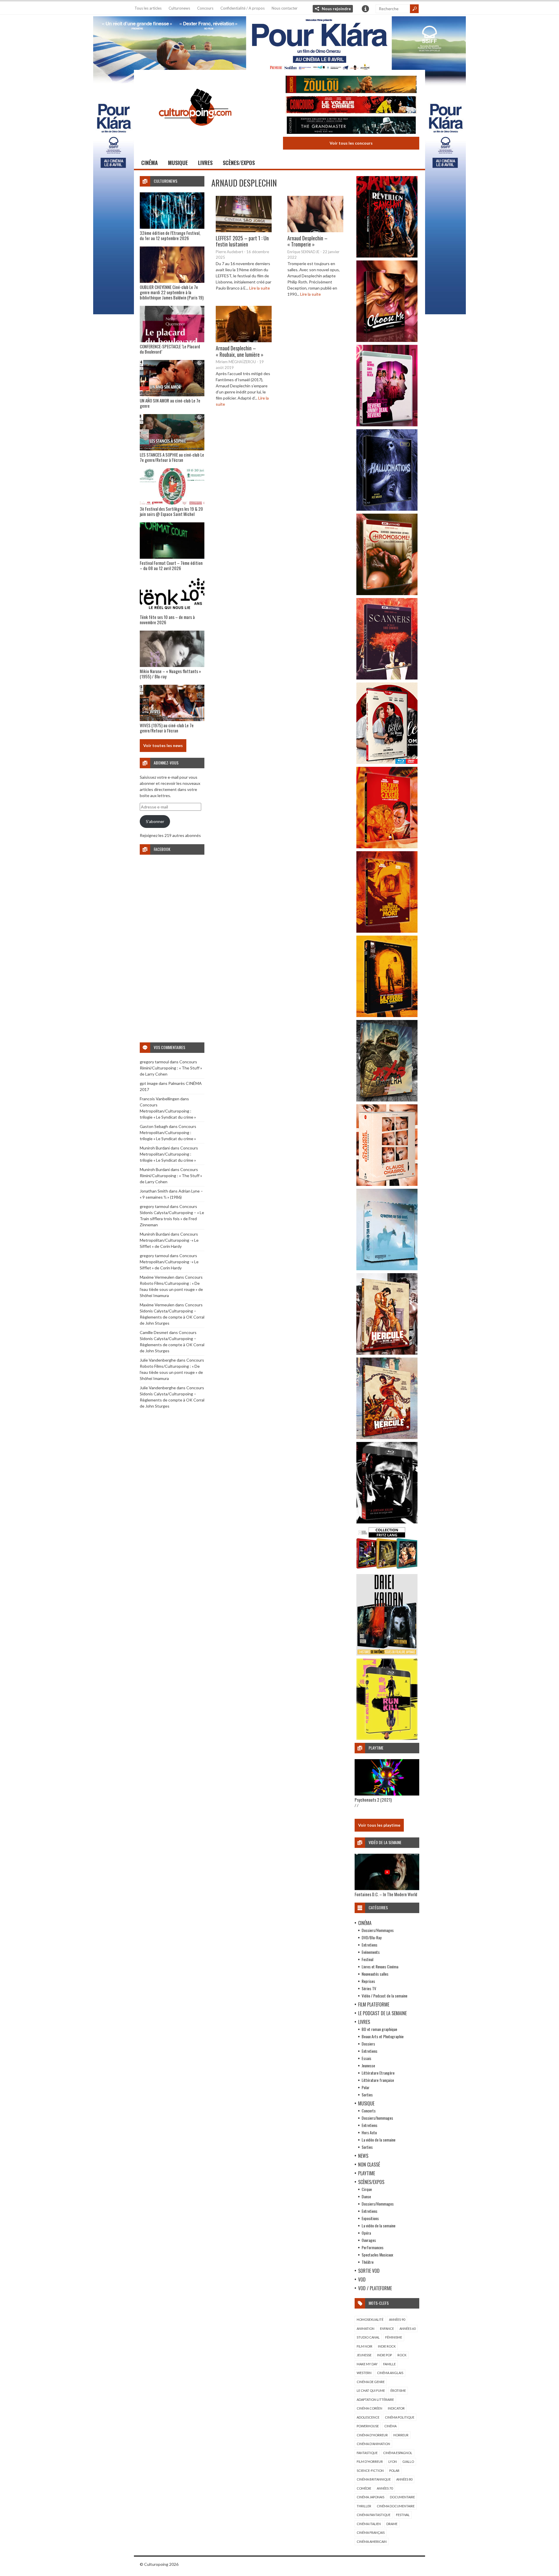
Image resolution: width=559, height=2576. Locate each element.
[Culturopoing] (195, 134)
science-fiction (370, 2471)
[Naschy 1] (387, 847)
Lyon (393, 2461)
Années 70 (385, 2488)
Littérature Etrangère (378, 2073)
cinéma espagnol (398, 2453)
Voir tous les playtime (379, 1825)
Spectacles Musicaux (377, 2255)
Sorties (367, 2095)
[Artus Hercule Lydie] (387, 1353)
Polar (366, 2087)
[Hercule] (387, 1437)
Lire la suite (260, 288)
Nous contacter (285, 8)
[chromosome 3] (387, 594)
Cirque (367, 2189)
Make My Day (367, 2364)
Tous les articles (148, 8)
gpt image (149, 1083)
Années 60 (407, 2328)
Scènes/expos (239, 163)
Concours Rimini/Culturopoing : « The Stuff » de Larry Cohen (171, 1068)
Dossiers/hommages (377, 2118)
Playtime (367, 2173)
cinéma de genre (371, 2382)
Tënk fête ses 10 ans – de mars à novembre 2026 (167, 620)
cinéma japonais (370, 2497)
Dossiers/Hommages (378, 1930)
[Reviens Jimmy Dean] (387, 425)
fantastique (367, 2453)
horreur (401, 2435)
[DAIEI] (387, 1654)
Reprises (368, 1981)
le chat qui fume (371, 2390)
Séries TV (369, 1988)
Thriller (364, 2506)
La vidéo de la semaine (378, 2140)
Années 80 (404, 2479)
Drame (392, 2524)
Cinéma (150, 163)
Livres (205, 163)
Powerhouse (368, 2426)
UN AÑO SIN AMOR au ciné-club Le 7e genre (170, 403)
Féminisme (394, 2337)
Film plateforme (374, 2004)
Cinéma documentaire (396, 2506)
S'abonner (155, 821)
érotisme (398, 2390)
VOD (362, 2279)
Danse (366, 2196)
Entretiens (369, 1945)
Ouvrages (369, 2240)
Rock (402, 2355)
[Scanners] (387, 678)
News (363, 2156)
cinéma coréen (369, 2408)
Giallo (408, 2461)
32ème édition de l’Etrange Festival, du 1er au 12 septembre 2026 (170, 235)
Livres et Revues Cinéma (380, 1966)
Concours (205, 8)
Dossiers (368, 2044)
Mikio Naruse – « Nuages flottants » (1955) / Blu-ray (170, 674)
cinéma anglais (390, 2373)
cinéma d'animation (373, 2444)
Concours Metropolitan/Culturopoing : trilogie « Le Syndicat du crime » (168, 1111)
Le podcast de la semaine (382, 2013)
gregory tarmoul (154, 1062)
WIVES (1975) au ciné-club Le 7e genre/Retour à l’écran (167, 728)
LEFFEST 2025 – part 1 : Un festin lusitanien (242, 241)
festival (403, 2515)
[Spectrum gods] (387, 1269)
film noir (365, 2346)
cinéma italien (369, 2524)
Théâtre (368, 2262)
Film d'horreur (370, 2461)
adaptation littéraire (375, 2400)
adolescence (368, 2417)
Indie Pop (384, 2355)
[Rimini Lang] (387, 1570)
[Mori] (387, 1522)
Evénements (371, 1952)
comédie (364, 2488)
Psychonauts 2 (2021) (373, 1800)
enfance (387, 2328)
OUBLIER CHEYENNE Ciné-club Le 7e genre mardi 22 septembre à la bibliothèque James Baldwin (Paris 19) (172, 292)
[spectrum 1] (387, 1738)
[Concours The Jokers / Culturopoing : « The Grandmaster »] (351, 126)
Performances (373, 2247)
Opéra (366, 2233)
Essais (366, 2058)
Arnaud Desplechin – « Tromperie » (307, 241)
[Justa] (279, 42)
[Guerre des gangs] (387, 1015)
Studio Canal (368, 2337)
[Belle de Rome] (387, 762)
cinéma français (371, 2532)
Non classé (369, 2165)
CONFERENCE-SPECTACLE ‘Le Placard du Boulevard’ (170, 349)
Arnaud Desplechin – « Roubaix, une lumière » (240, 351)
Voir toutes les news (163, 745)
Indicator (396, 2408)
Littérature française (378, 2080)
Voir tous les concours (351, 143)
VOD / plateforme (375, 2288)
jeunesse (364, 2355)
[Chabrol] (387, 1184)
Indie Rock (387, 2346)
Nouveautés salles (375, 1974)
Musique (178, 163)
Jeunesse (368, 2065)
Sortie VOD (369, 2271)
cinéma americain (372, 2542)
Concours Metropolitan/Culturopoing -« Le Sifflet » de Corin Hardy (169, 1240)
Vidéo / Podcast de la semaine (384, 1996)
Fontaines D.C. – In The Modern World (386, 1894)
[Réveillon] (387, 256)
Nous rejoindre (336, 9)
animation (366, 2328)
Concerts (369, 2111)
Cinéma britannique (374, 2479)
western (364, 2373)
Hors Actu (369, 2132)
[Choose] (387, 340)
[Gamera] (387, 1100)
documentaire (402, 2497)
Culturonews (179, 8)
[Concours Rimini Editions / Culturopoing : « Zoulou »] (351, 85)
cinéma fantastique (374, 2515)
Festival (367, 1959)
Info (365, 9)
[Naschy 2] (387, 931)
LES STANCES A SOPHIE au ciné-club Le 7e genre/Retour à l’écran (172, 457)
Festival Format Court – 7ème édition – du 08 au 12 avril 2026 (171, 565)
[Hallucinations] (387, 509)
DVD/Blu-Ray (372, 1937)
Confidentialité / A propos (243, 8)
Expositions (370, 2218)
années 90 (397, 2319)
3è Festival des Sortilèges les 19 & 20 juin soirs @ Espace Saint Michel (171, 511)
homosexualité (370, 2319)
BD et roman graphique (379, 2029)
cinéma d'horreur (372, 2435)
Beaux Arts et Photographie (383, 2036)
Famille (389, 2364)
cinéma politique (400, 2417)
